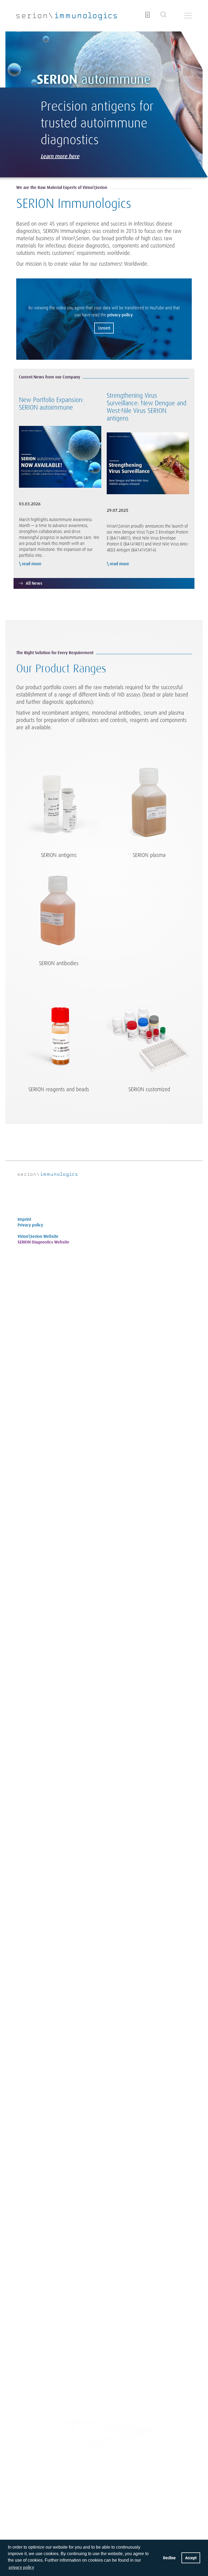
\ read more (30, 564)
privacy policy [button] (21, 2567)
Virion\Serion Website (38, 1236)
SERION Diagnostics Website (43, 1242)
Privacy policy (30, 1225)
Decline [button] (169, 2558)
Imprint (24, 1219)
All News (34, 583)
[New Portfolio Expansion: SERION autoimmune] (60, 456)
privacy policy (120, 315)
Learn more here (60, 156)
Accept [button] (191, 2558)
